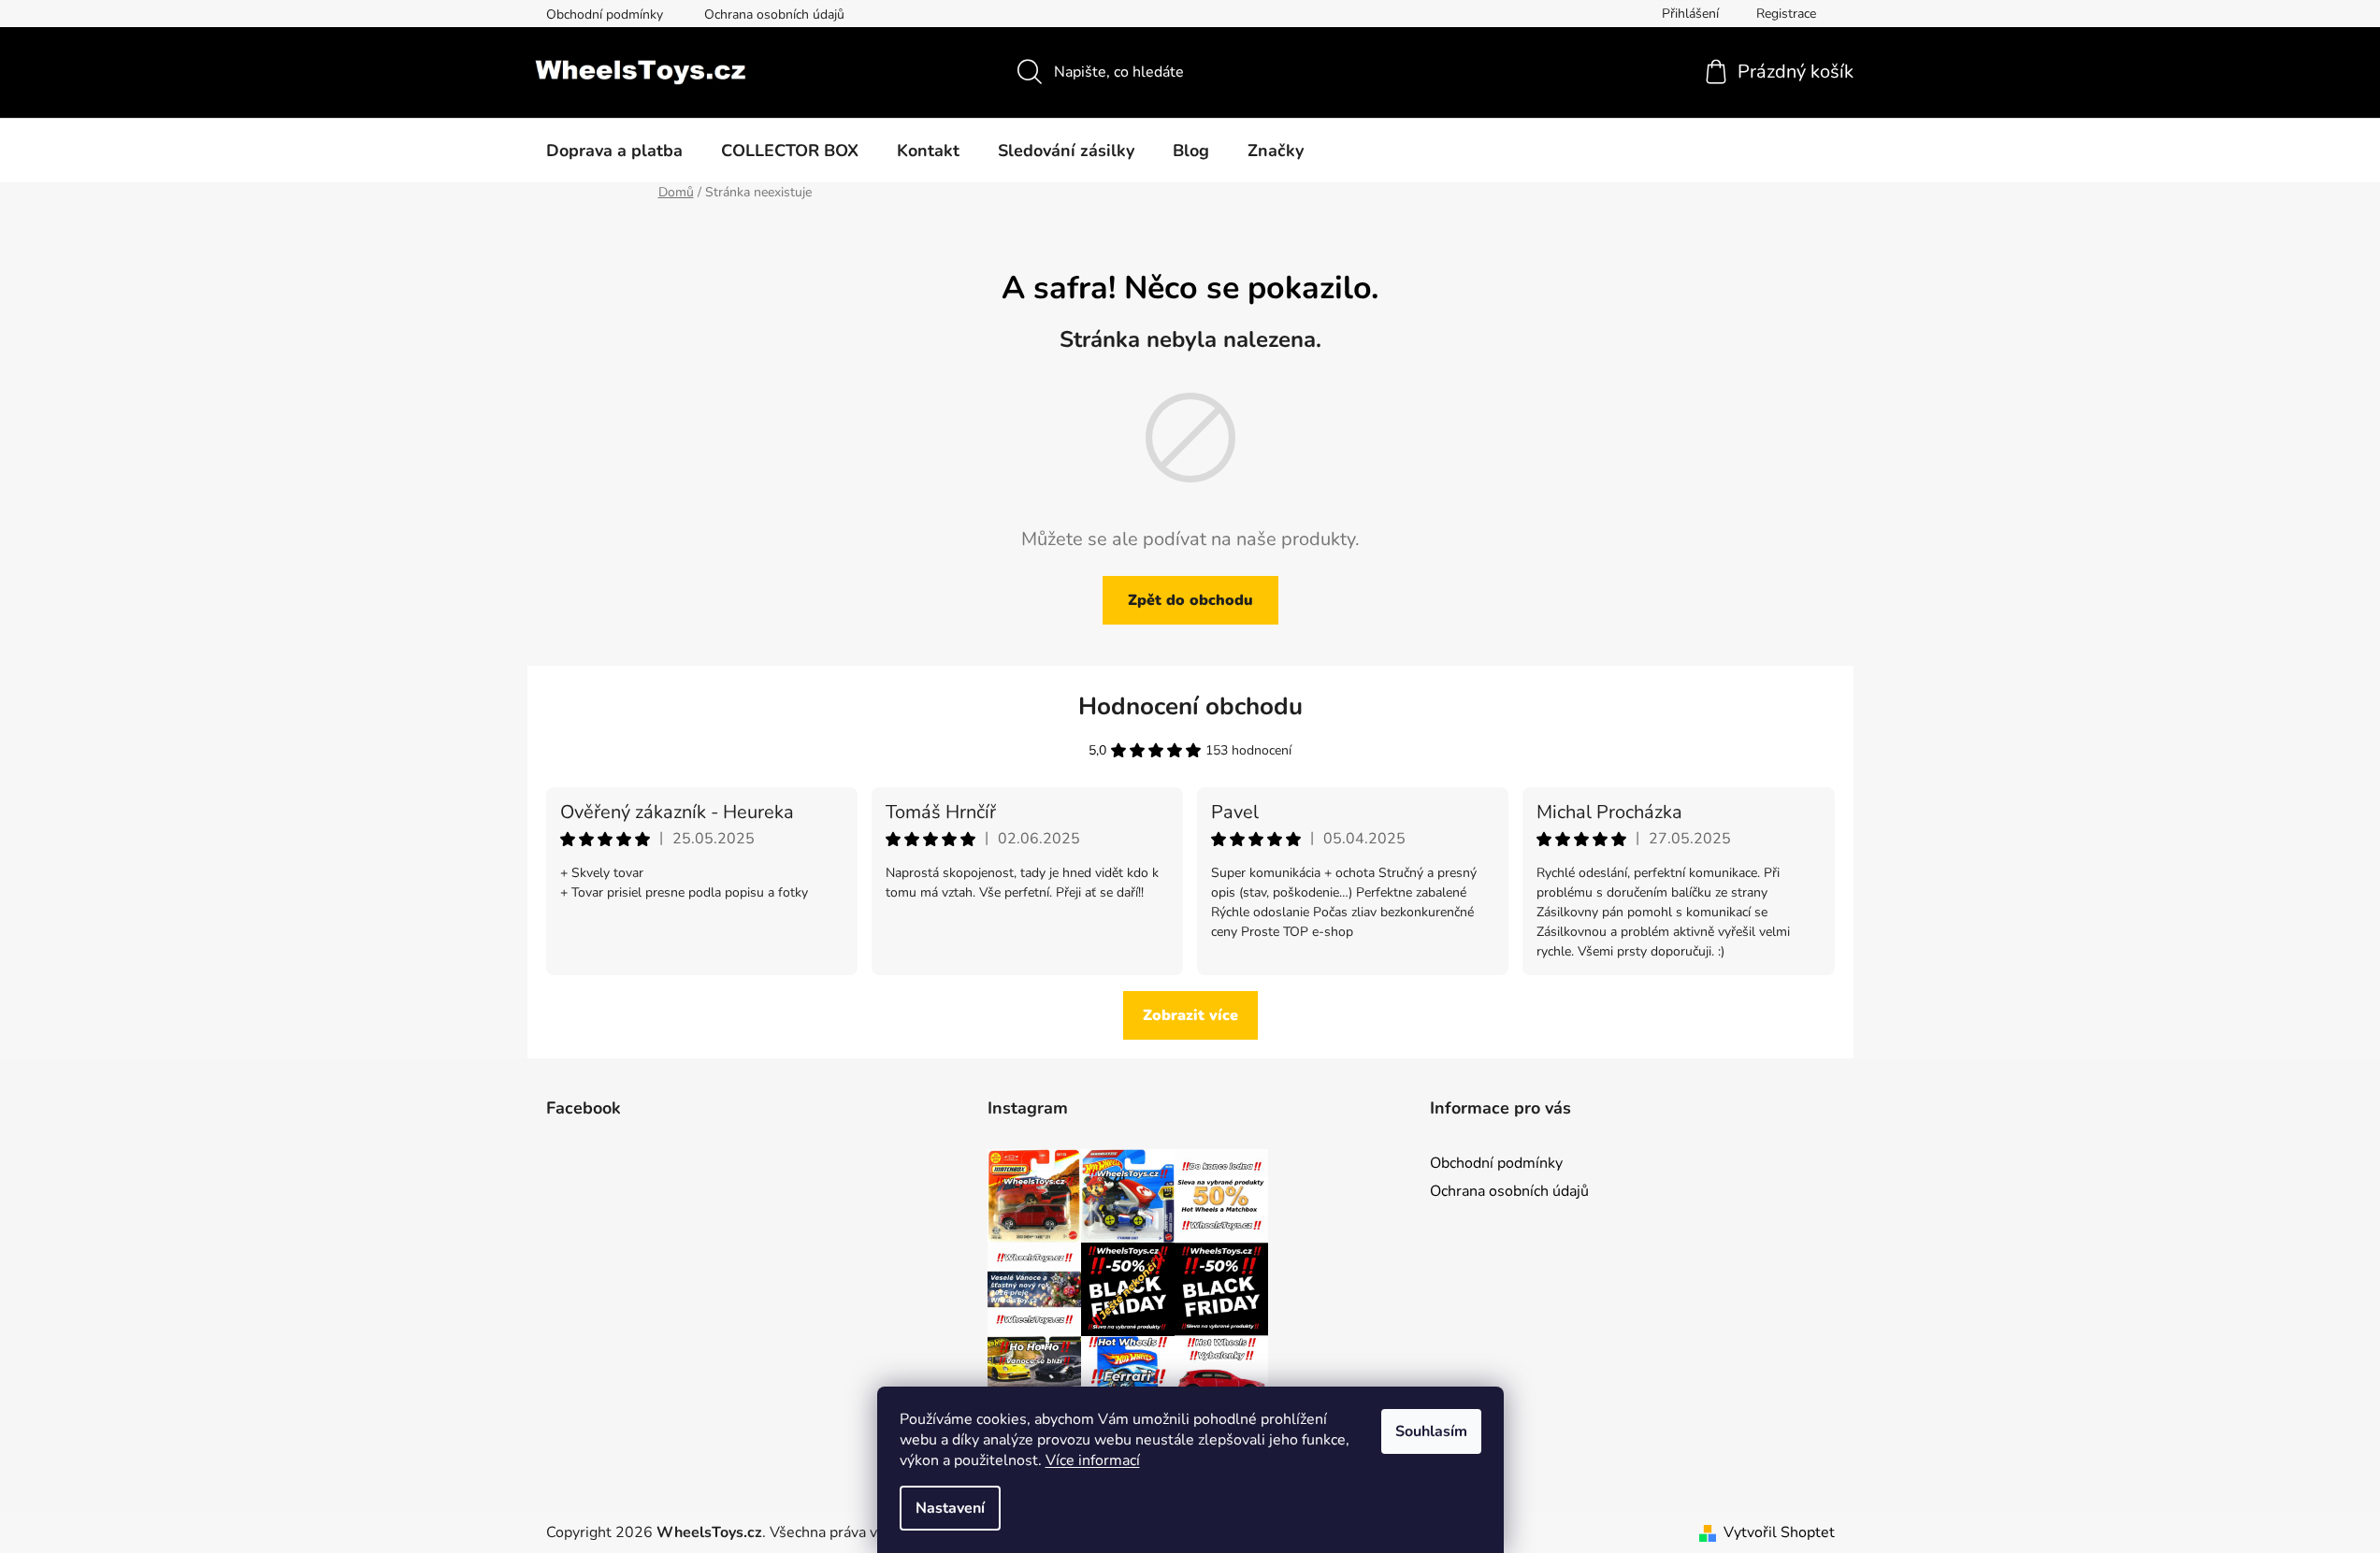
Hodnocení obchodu (1190, 706)
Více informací (1093, 1460)
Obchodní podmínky (605, 14)
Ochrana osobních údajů (774, 14)
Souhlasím (1431, 1431)
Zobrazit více (1190, 1015)
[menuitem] (614, 151)
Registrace (1786, 14)
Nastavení (950, 1508)
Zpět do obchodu (1190, 600)
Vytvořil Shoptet (1779, 1532)
